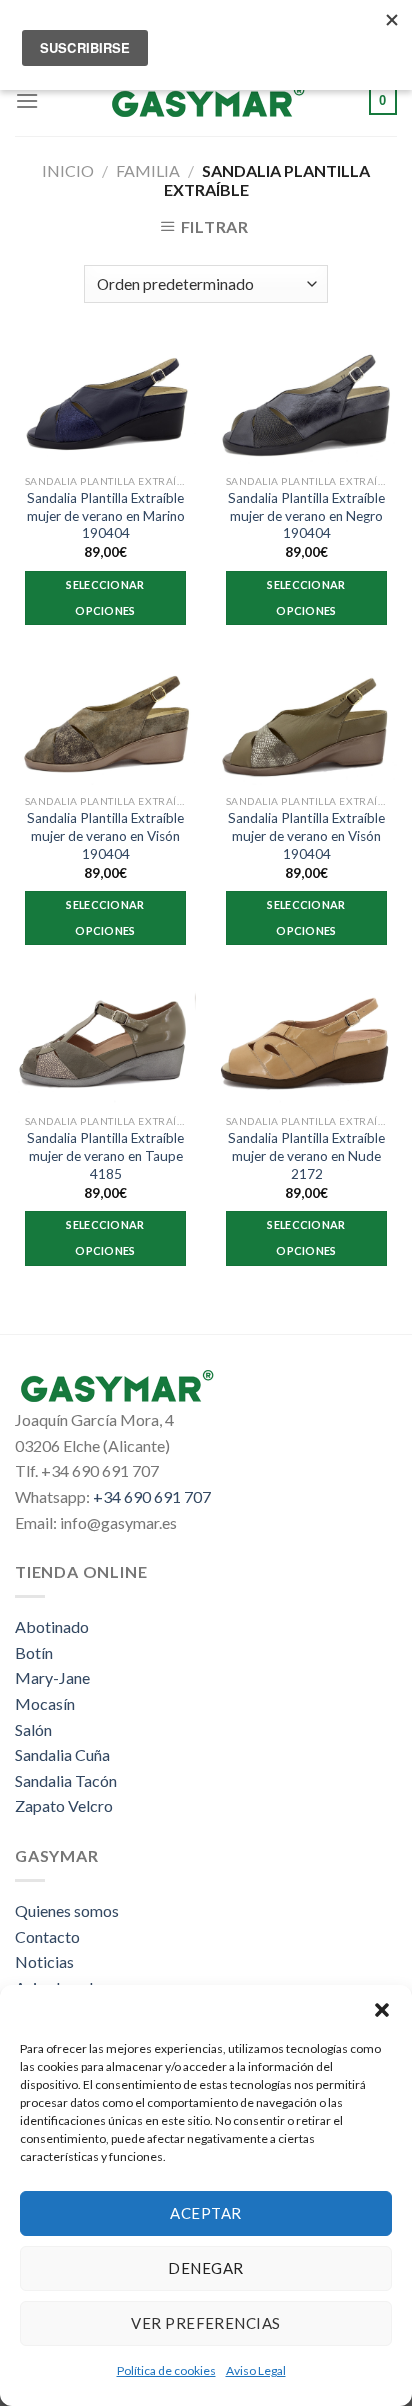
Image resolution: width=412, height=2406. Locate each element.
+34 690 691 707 (152, 1496)
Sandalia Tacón (66, 1780)
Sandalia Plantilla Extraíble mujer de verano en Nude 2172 (306, 1155)
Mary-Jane (52, 1677)
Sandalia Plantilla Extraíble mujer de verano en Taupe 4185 (105, 1155)
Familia (148, 170)
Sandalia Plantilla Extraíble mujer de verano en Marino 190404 (106, 515)
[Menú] (27, 100)
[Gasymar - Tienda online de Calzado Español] (206, 101)
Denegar (205, 2268)
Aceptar (205, 2213)
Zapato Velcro (64, 1805)
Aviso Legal (256, 2370)
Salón (33, 1729)
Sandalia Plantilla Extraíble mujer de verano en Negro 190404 (306, 515)
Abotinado (52, 1626)
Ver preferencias (205, 2323)
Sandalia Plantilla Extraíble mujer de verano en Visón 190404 (105, 835)
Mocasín (45, 1703)
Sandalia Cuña (62, 1754)
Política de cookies (166, 2370)
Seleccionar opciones (105, 597)
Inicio (68, 170)
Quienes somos (67, 1910)
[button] (382, 2010)
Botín (34, 1652)
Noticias (44, 1961)
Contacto (47, 1936)
